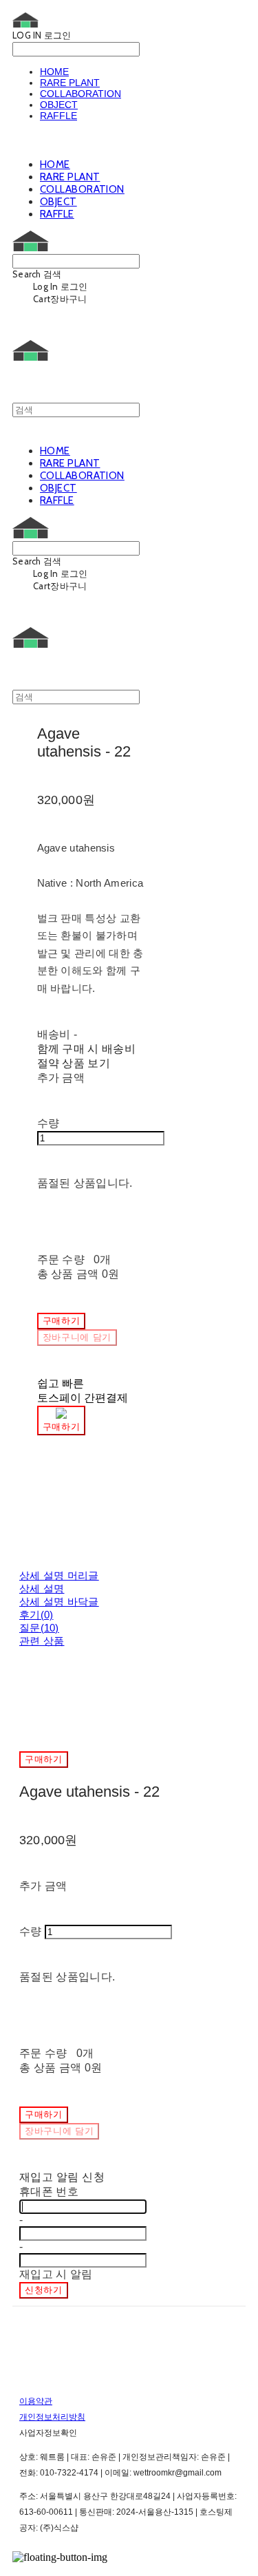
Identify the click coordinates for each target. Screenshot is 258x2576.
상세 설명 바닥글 (59, 1602)
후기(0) (36, 1615)
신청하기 (44, 2290)
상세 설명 (42, 1588)
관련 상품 (42, 1641)
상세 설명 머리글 (59, 1575)
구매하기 (44, 1759)
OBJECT (59, 105)
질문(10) (39, 1628)
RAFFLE (58, 116)
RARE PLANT (70, 83)
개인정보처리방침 (52, 2417)
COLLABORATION (80, 94)
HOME (54, 72)
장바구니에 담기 (59, 2131)
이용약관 (36, 2401)
